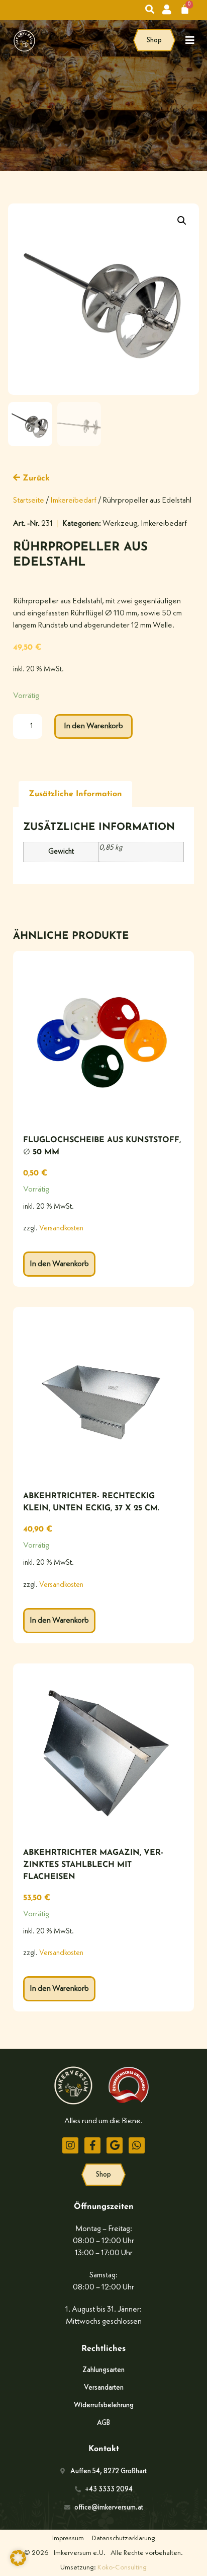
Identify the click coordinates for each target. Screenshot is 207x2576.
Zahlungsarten (103, 2370)
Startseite (29, 501)
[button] (182, 221)
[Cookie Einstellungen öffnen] (18, 2564)
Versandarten (104, 2388)
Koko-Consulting (122, 2567)
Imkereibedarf (73, 501)
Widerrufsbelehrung (104, 2405)
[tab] (75, 794)
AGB (103, 2423)
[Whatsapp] (137, 2145)
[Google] (115, 2145)
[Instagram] (70, 2145)
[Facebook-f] (92, 2145)
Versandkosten (61, 1229)
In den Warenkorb (93, 726)
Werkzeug (120, 524)
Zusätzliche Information (75, 794)
